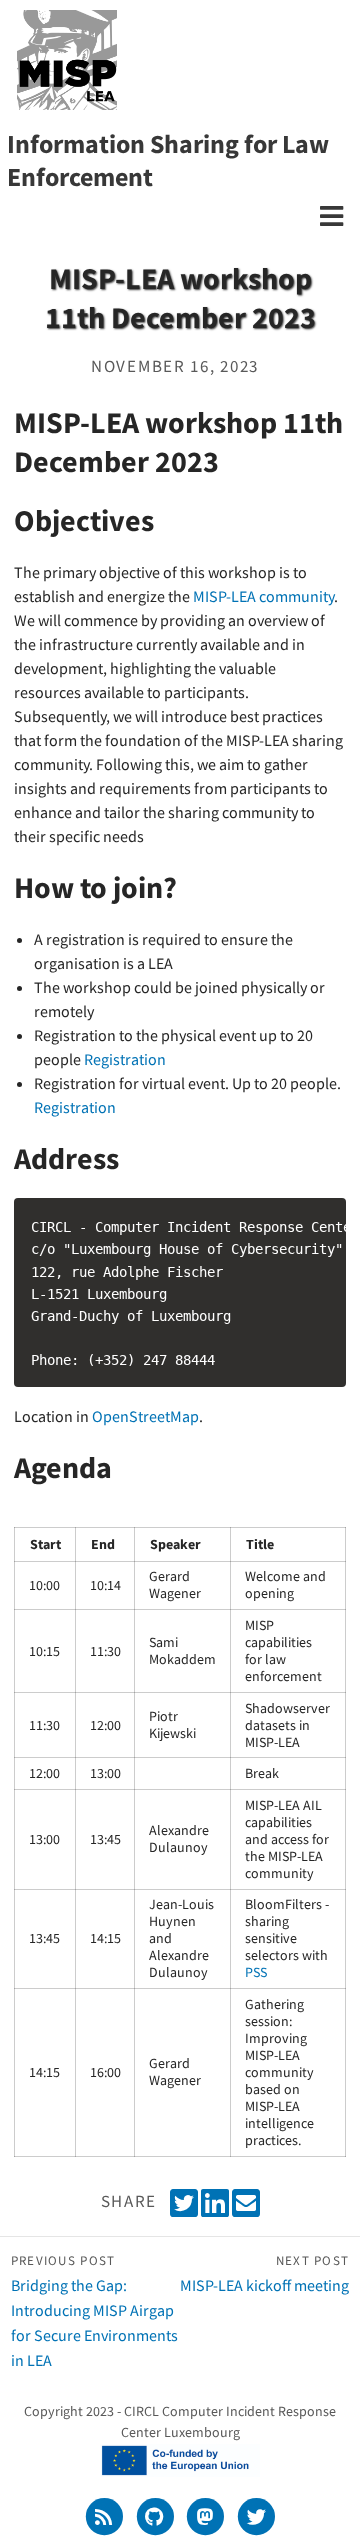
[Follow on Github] (156, 2516)
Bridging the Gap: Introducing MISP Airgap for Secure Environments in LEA (94, 2310)
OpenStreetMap (145, 1416)
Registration (125, 1059)
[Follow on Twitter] (256, 2516)
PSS (256, 1972)
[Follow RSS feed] (105, 2516)
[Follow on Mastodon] (207, 2516)
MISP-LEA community (263, 596)
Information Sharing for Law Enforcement (168, 160)
